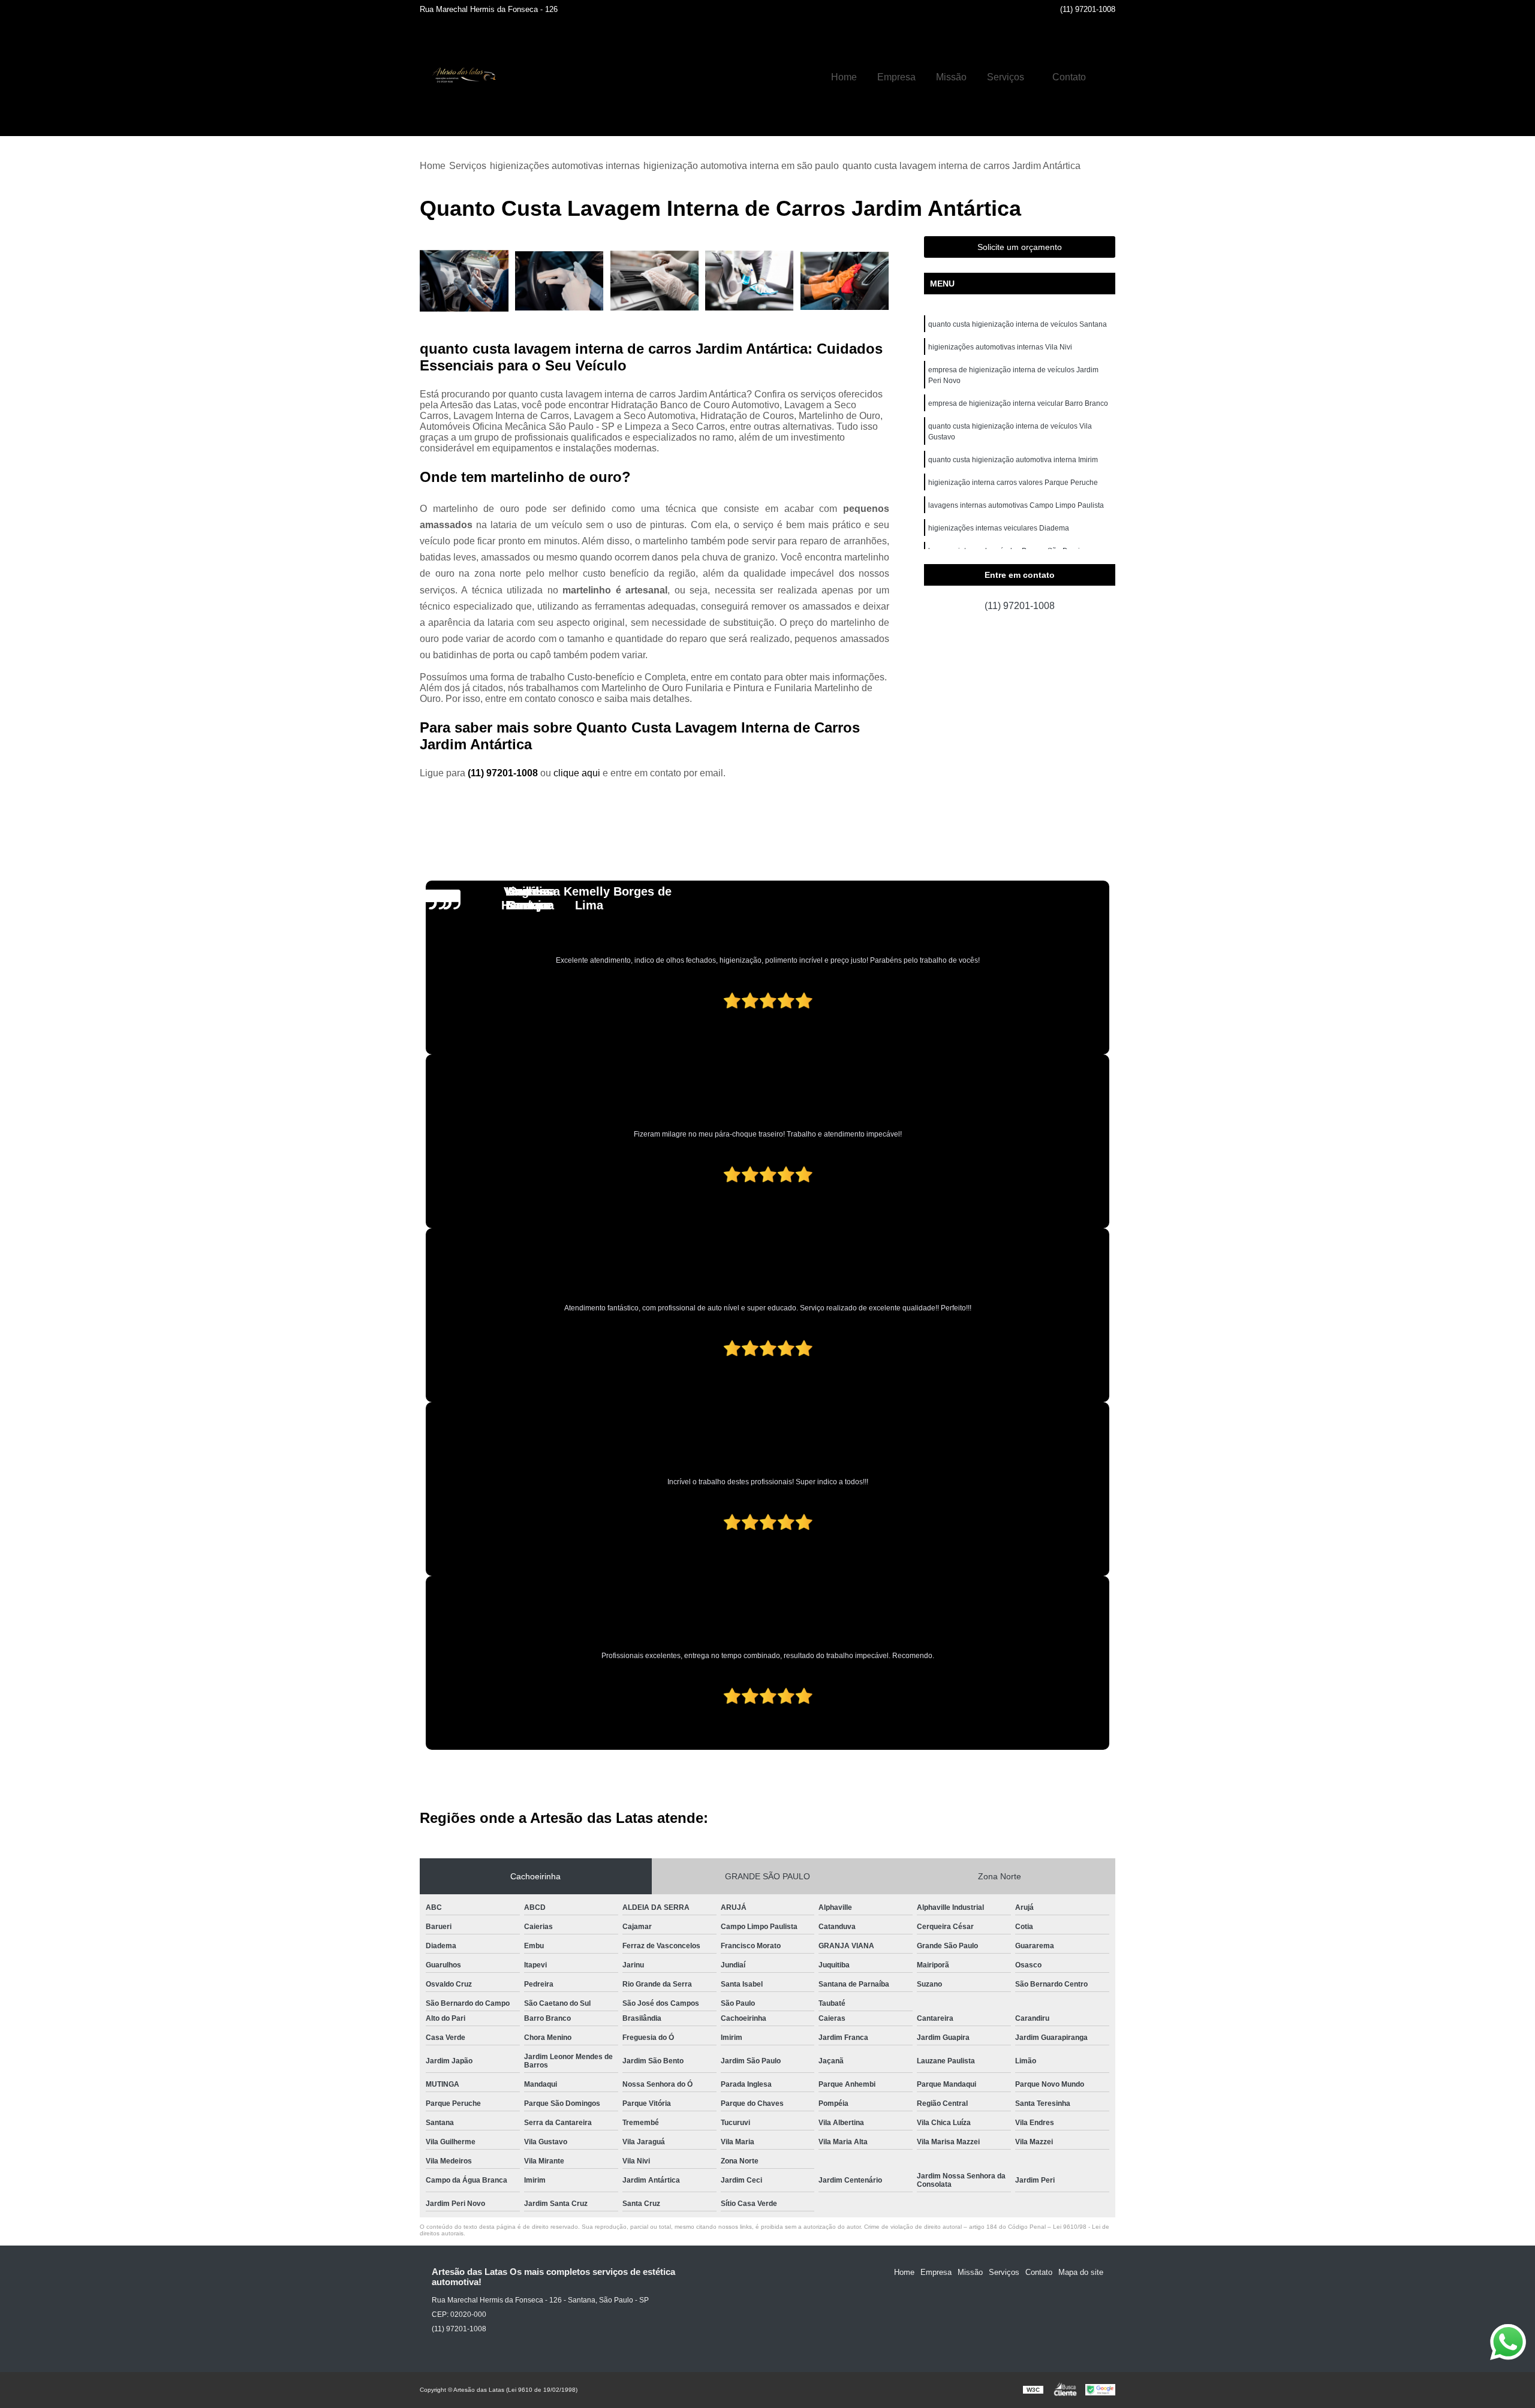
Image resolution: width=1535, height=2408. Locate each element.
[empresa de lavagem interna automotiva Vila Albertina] (750, 281)
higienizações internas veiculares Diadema (999, 528)
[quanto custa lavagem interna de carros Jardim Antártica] (464, 281)
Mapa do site (1081, 2272)
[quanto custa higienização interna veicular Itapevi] (560, 281)
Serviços (1006, 77)
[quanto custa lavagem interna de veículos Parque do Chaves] (845, 281)
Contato (1069, 77)
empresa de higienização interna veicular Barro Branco (1018, 403)
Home (844, 77)
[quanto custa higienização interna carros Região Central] (654, 281)
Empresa (896, 77)
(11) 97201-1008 (1088, 9)
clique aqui (577, 773)
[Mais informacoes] (1106, 77)
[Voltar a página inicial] (462, 77)
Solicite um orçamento (1020, 247)
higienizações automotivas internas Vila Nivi (1000, 347)
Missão (951, 77)
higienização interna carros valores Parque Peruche (1013, 483)
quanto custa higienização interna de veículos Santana (1018, 324)
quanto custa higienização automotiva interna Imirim (1013, 460)
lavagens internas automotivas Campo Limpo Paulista (1016, 505)
